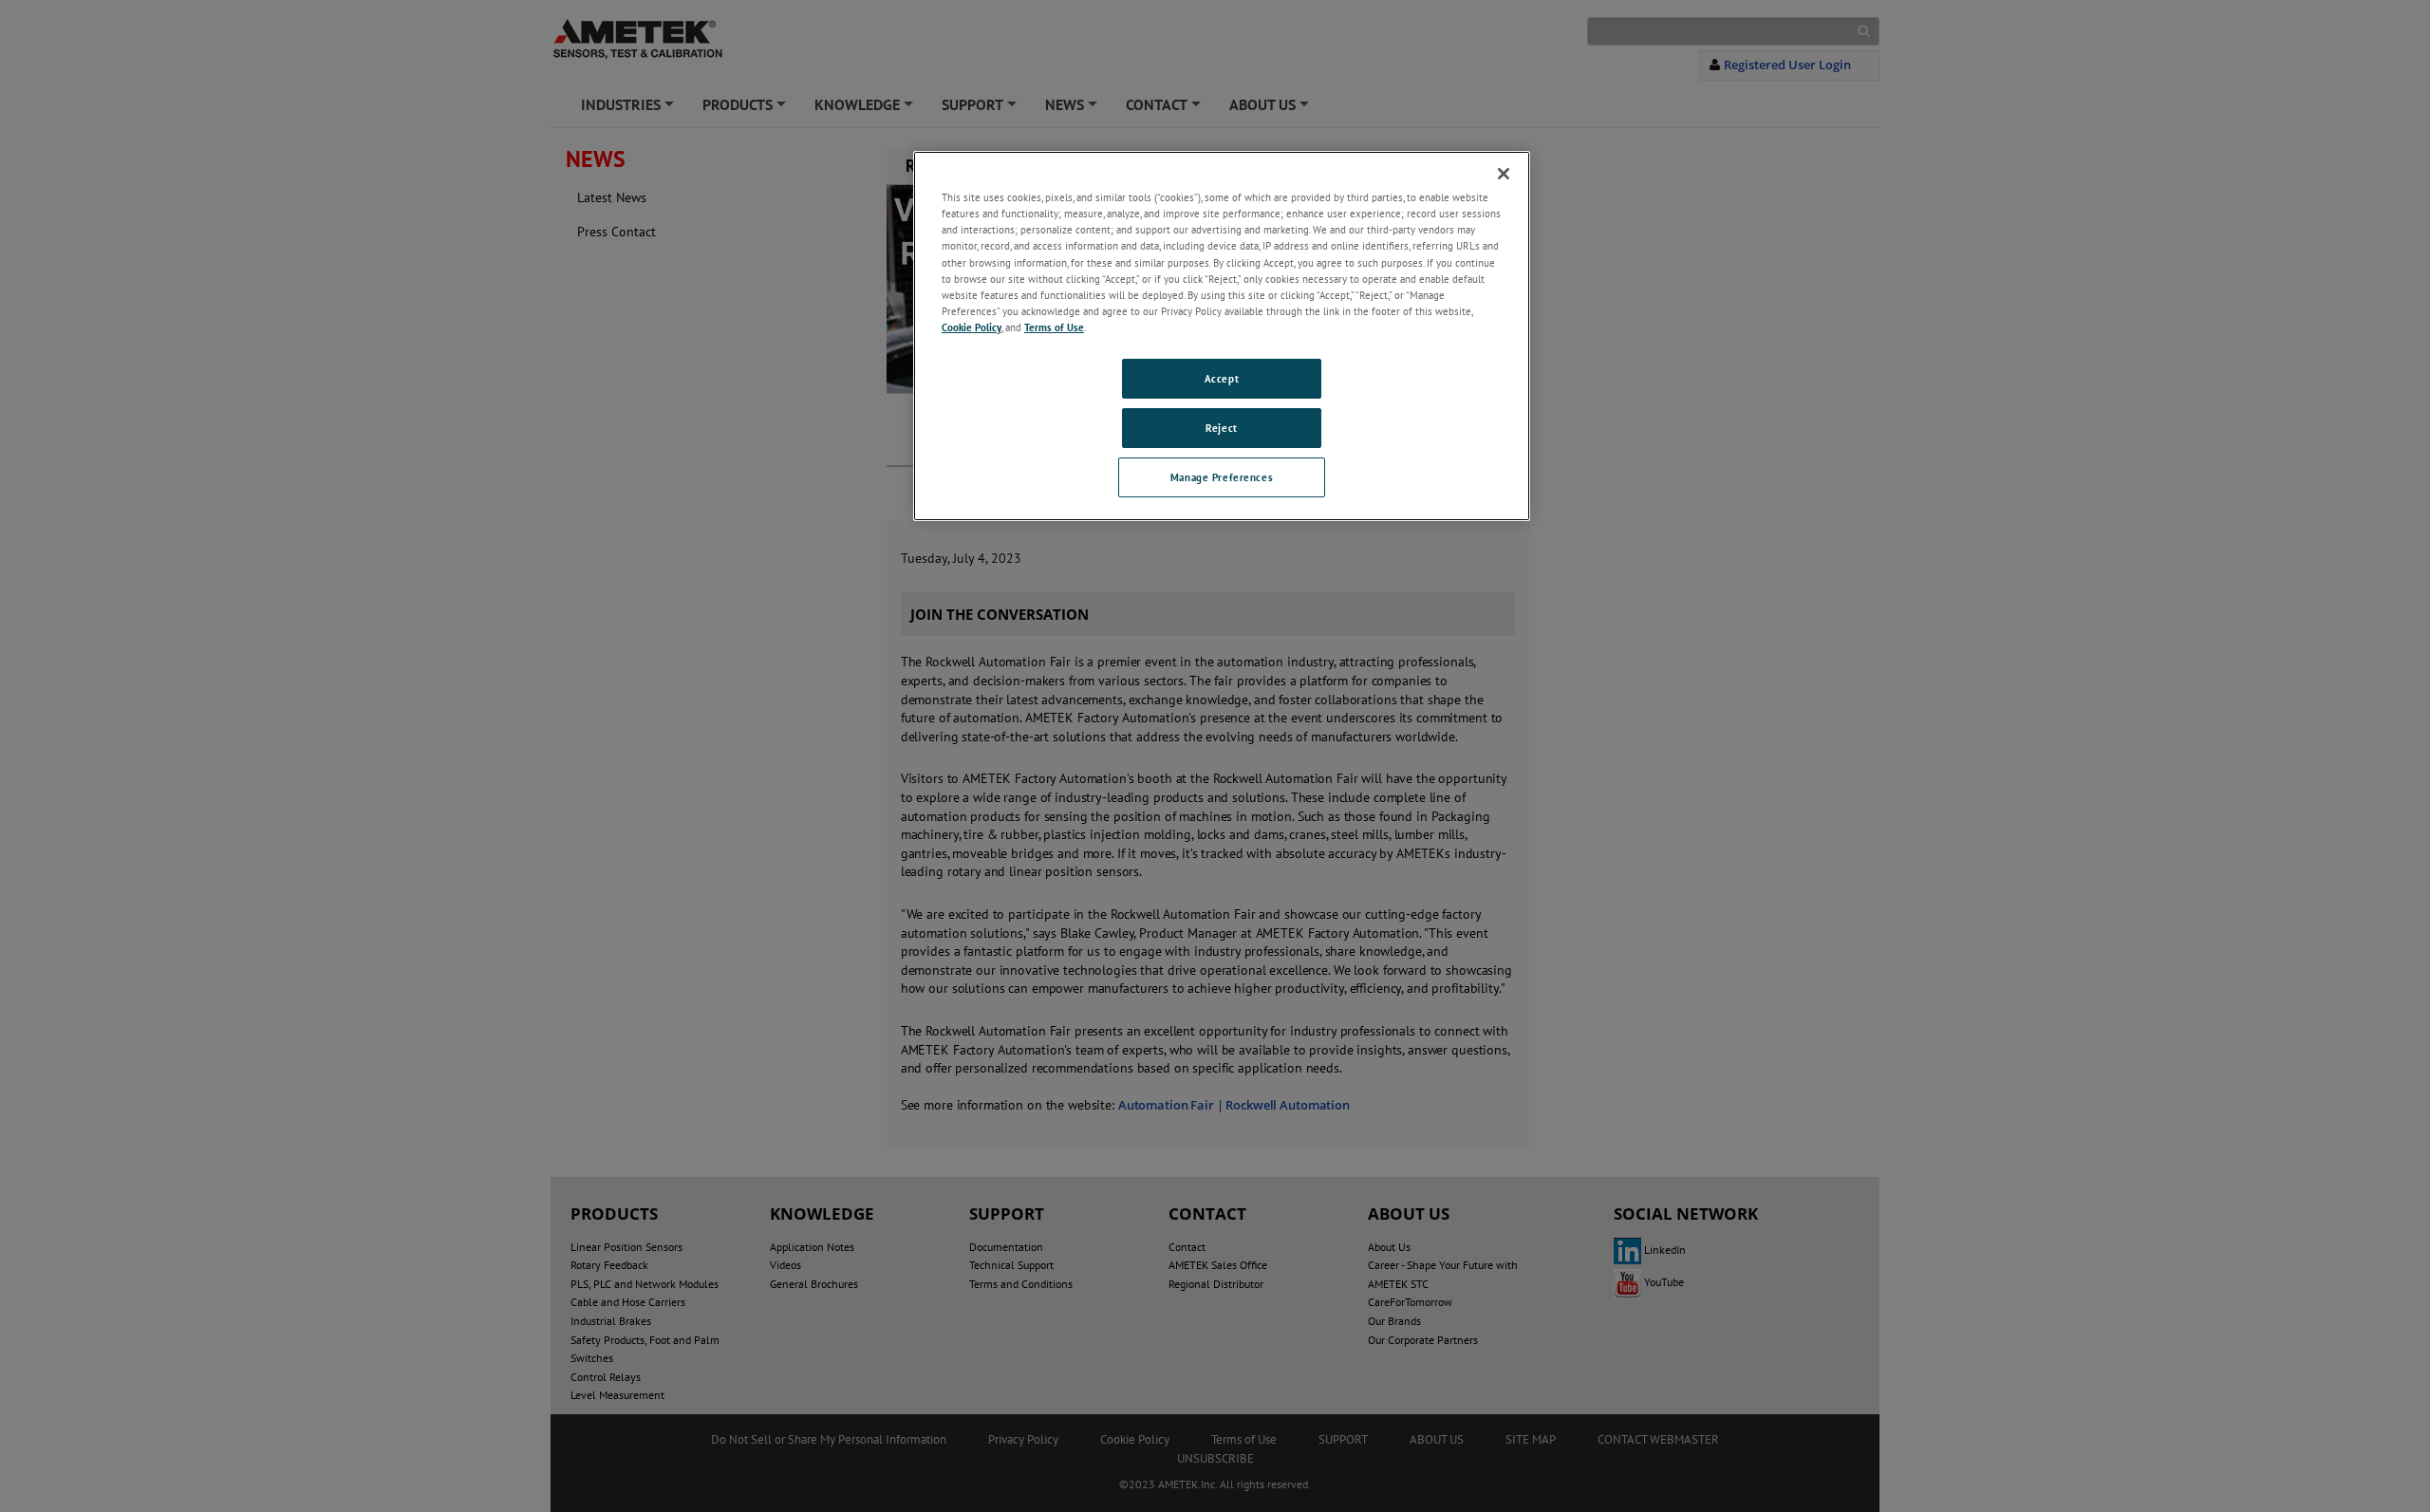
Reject (1221, 428)
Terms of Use (1054, 327)
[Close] (1504, 174)
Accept (1222, 378)
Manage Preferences (1222, 477)
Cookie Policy (972, 327)
